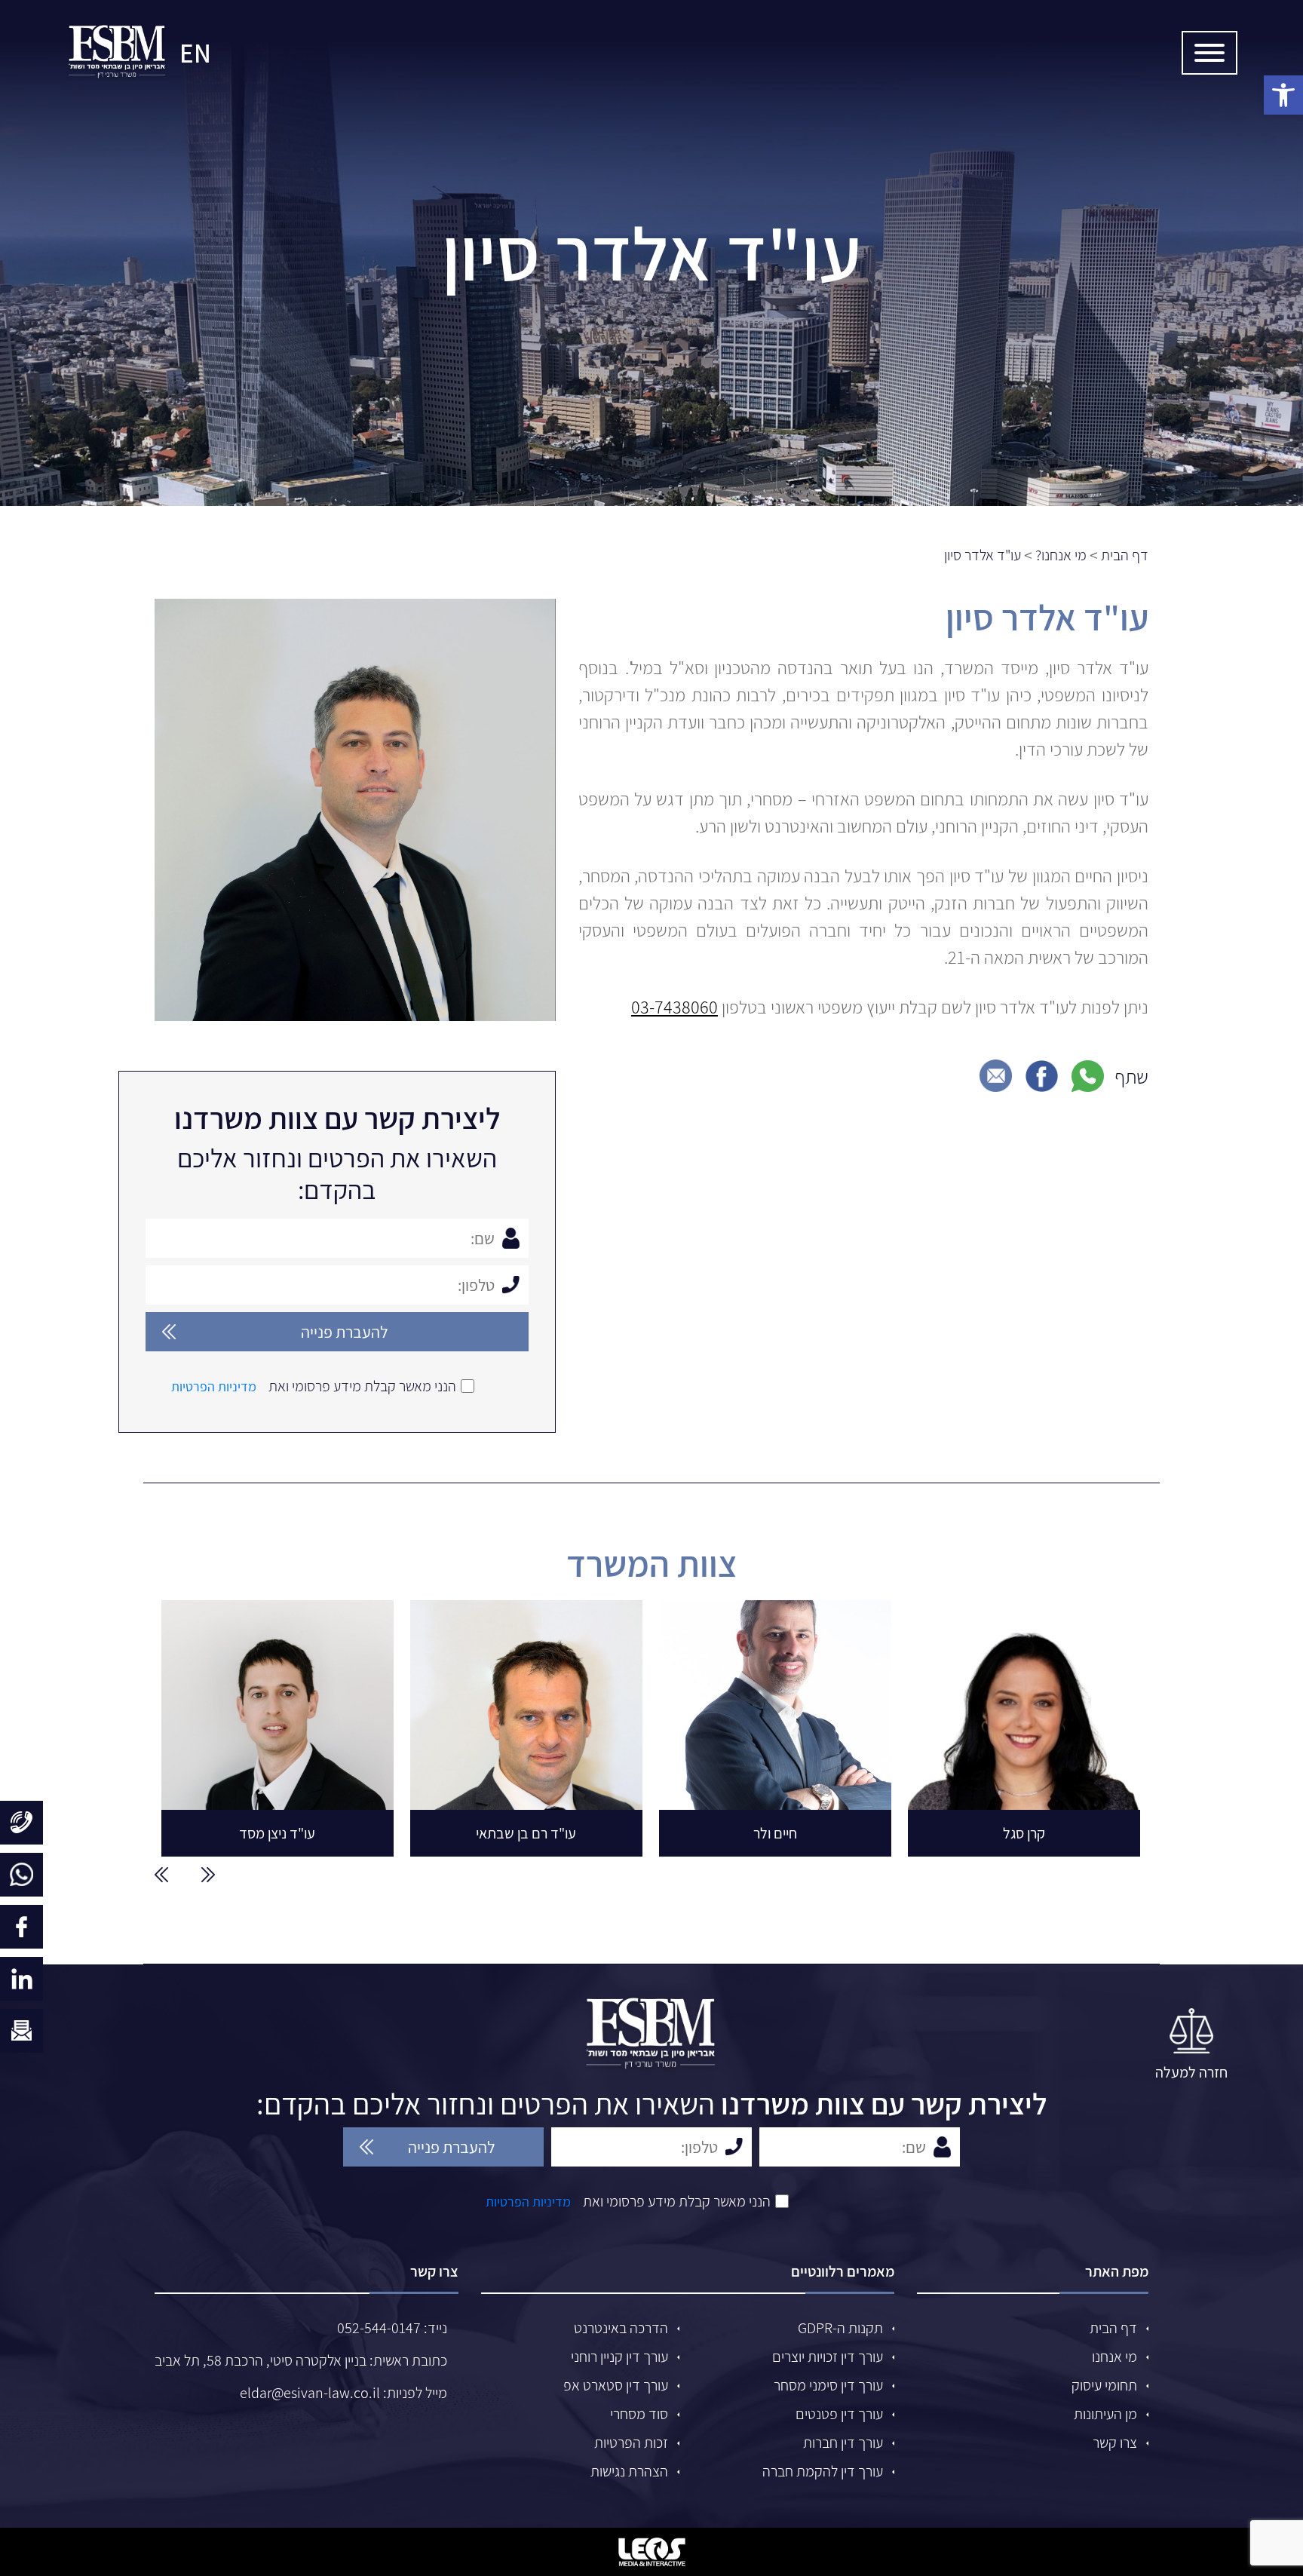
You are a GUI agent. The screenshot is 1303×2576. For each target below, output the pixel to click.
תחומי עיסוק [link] (1104, 2385)
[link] (118, 53)
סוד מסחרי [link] (639, 2414)
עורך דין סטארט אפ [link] (616, 2385)
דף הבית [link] (1113, 2328)
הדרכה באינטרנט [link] (621, 2328)
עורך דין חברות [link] (843, 2443)
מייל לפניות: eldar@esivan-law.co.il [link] (343, 2393)
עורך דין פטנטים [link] (839, 2414)
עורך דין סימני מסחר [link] (828, 2385)
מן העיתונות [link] (1105, 2414)
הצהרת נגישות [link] (629, 2471)
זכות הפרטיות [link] (631, 2443)
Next (161, 1875)
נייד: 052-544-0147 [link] (392, 2328)
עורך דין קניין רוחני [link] (619, 2357)
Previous (208, 1875)
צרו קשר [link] (1115, 2443)
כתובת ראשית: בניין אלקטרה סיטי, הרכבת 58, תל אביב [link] (301, 2360)
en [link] (195, 53)
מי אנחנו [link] (1114, 2357)
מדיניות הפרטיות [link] (214, 1386)
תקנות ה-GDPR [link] (840, 2328)
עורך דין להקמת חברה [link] (823, 2471)
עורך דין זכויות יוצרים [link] (828, 2357)
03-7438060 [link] (674, 1007)
